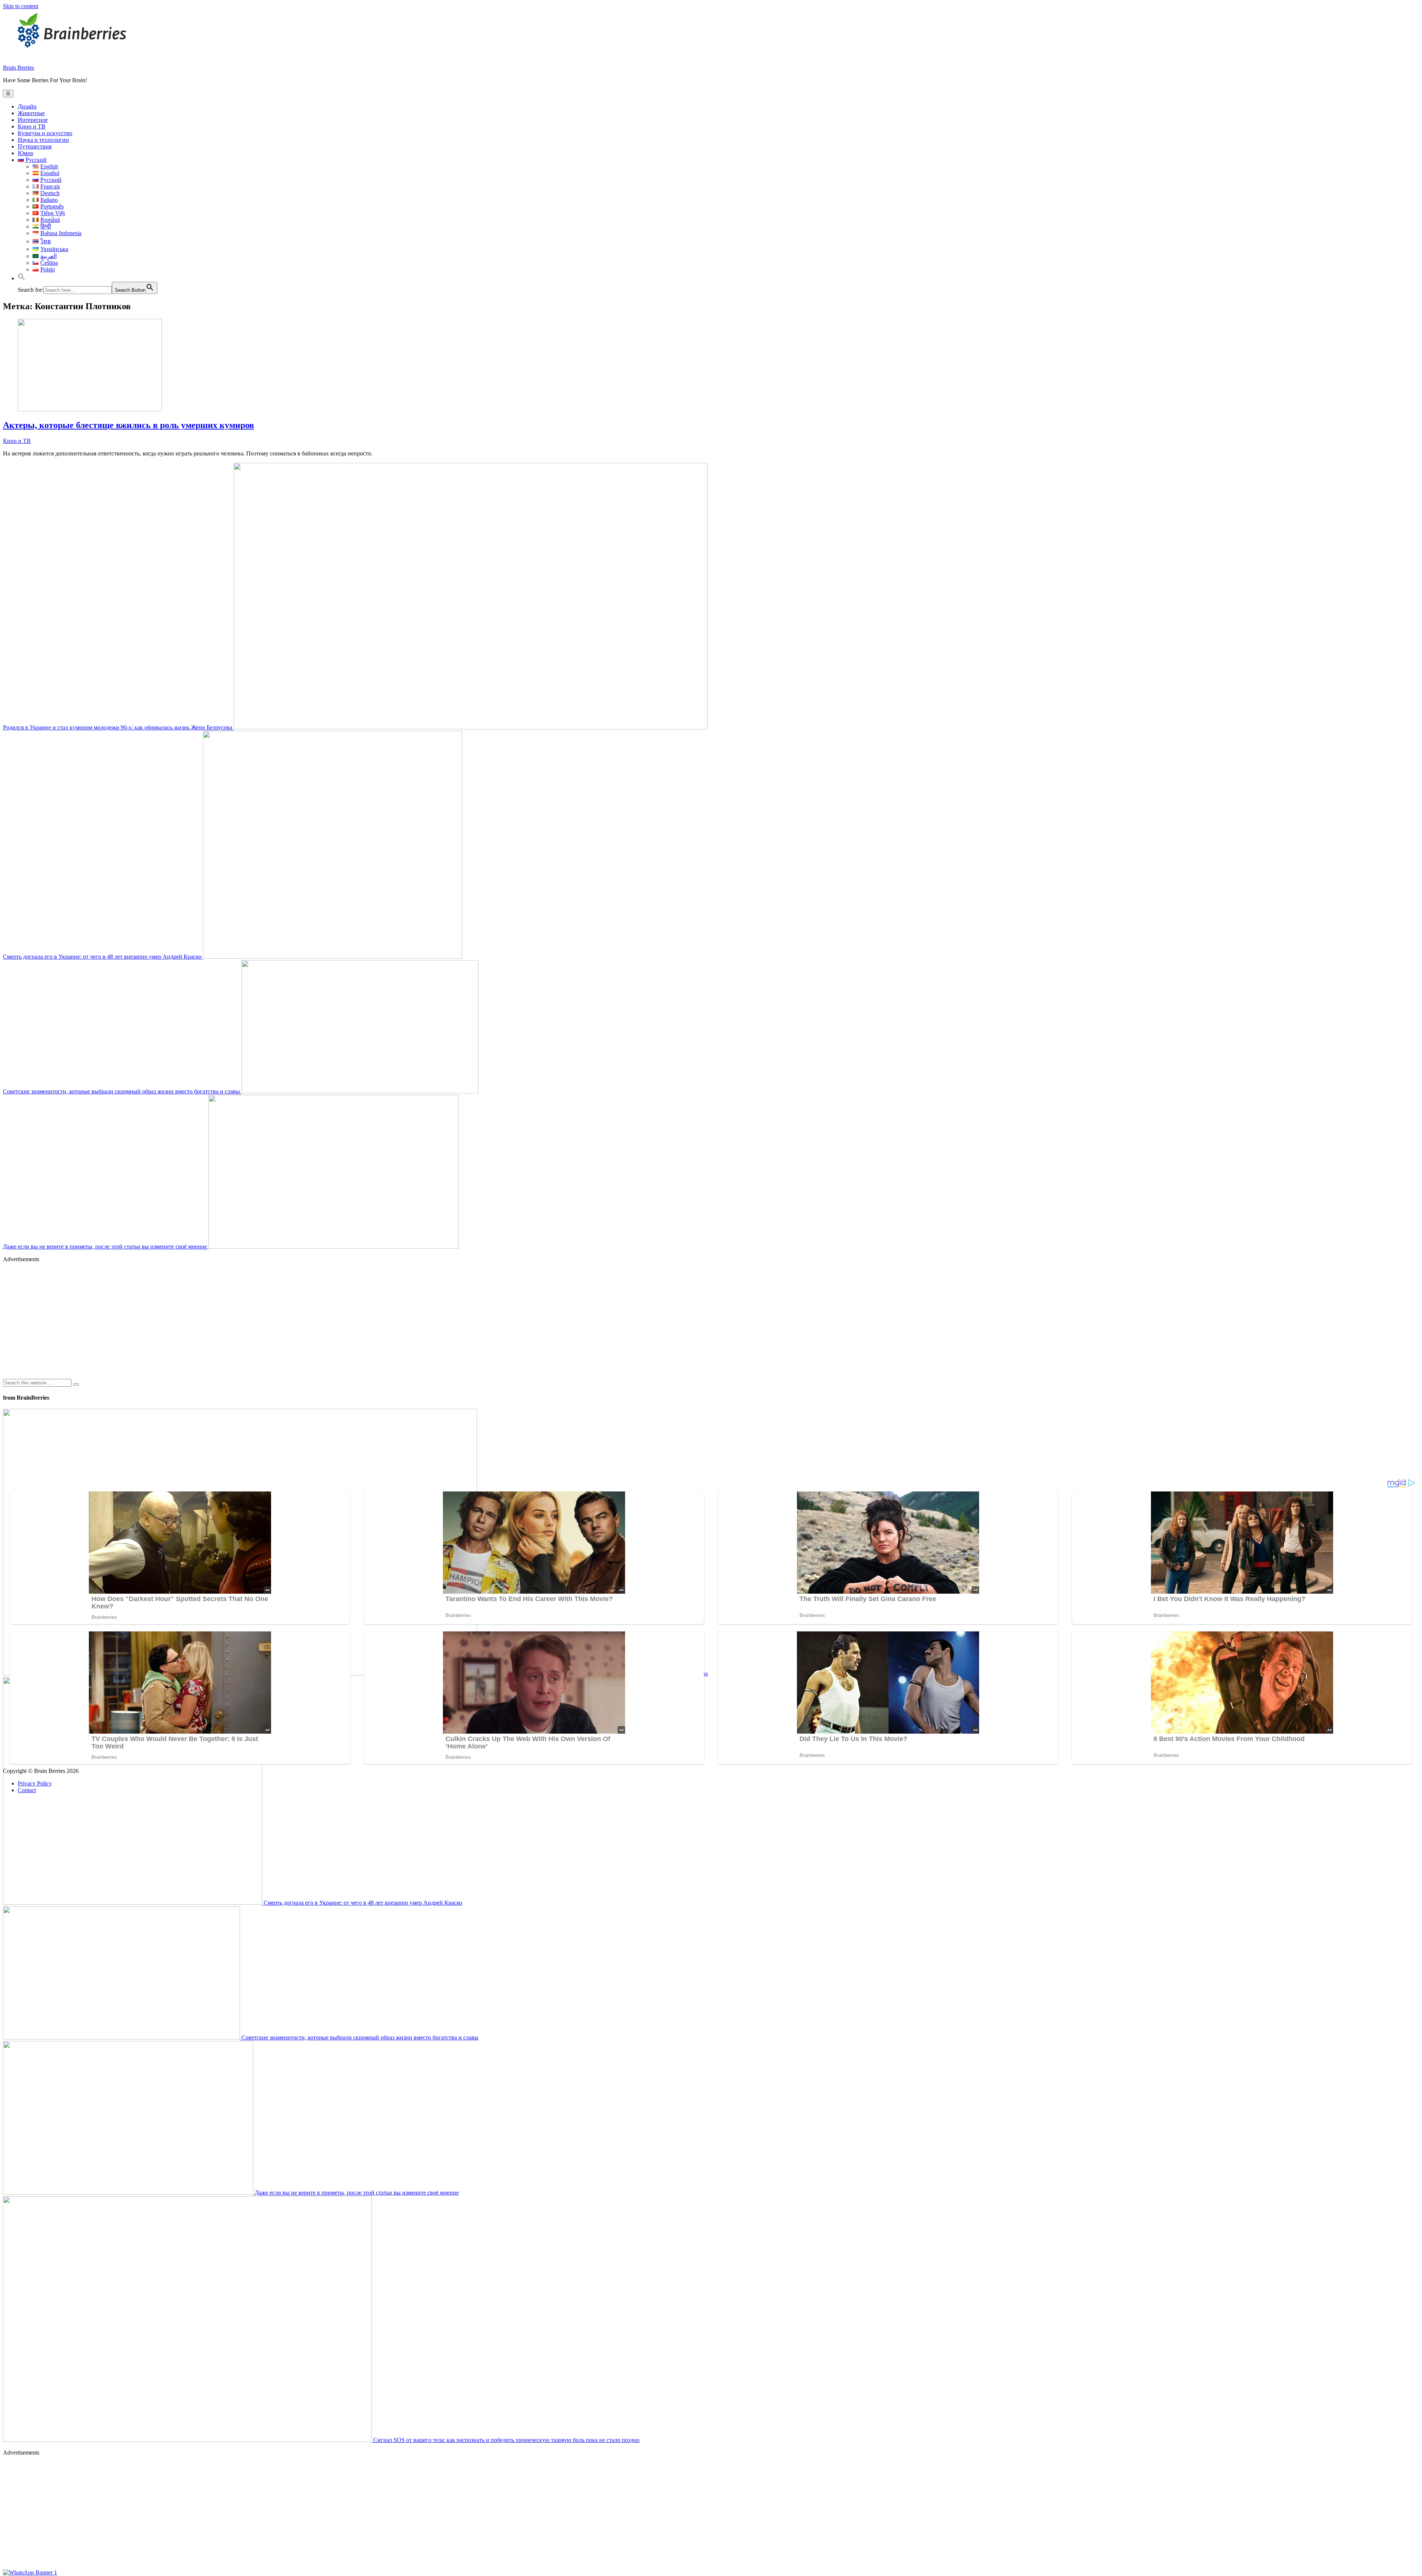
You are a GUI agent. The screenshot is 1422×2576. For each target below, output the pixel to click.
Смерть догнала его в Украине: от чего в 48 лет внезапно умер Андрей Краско (103, 957)
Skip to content (21, 6)
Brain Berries (19, 68)
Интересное (33, 120)
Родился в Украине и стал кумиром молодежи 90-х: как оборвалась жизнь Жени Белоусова (118, 727)
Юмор (26, 153)
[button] (21, 278)
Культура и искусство (45, 133)
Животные (31, 113)
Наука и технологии (43, 140)
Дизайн (27, 106)
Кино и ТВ (32, 126)
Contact (27, 1790)
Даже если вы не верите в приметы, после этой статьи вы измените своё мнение (106, 1247)
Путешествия (35, 146)
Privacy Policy (35, 1783)
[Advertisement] (225, 1320)
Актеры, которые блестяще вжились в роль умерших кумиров (128, 425)
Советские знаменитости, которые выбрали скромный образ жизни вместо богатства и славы (122, 1091)
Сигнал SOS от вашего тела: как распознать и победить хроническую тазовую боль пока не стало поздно (506, 2440)
